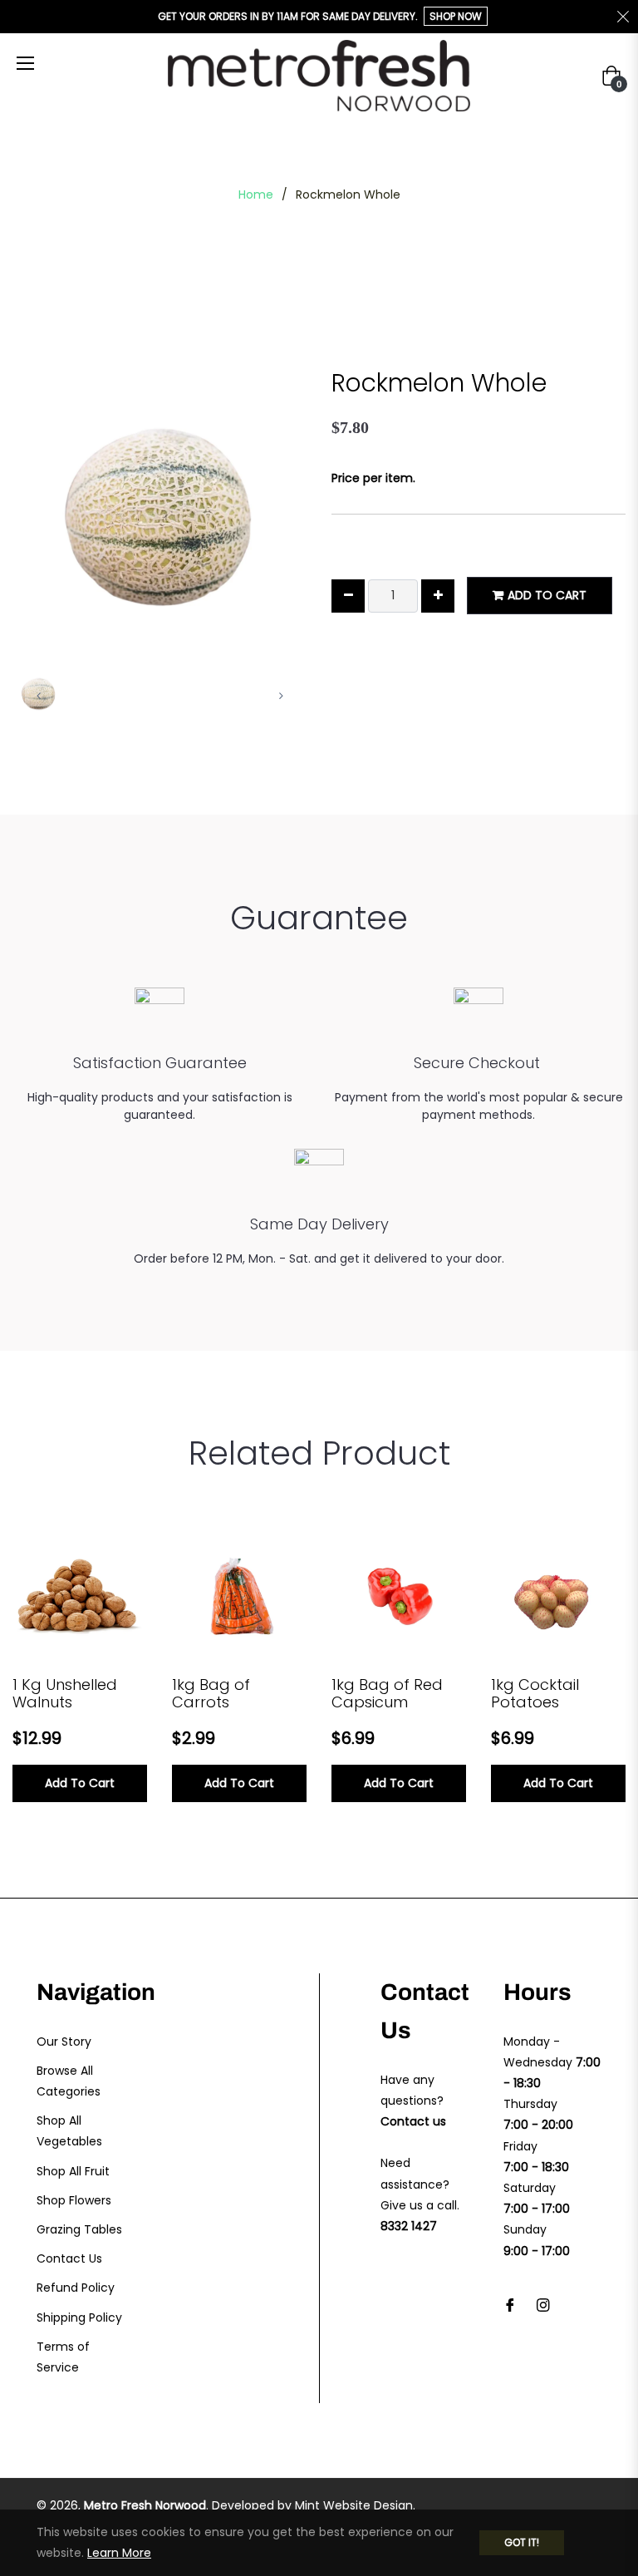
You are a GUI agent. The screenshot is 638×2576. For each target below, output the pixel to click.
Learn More (119, 2553)
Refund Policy (76, 2288)
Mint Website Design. (355, 2505)
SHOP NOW (456, 16)
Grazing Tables (79, 2229)
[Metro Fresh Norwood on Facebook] (510, 2305)
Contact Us (69, 2258)
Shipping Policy (79, 2317)
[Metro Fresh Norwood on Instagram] (543, 2305)
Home (256, 195)
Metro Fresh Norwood (145, 2505)
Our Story (64, 2042)
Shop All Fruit (73, 2171)
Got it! (522, 2542)
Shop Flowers (74, 2200)
